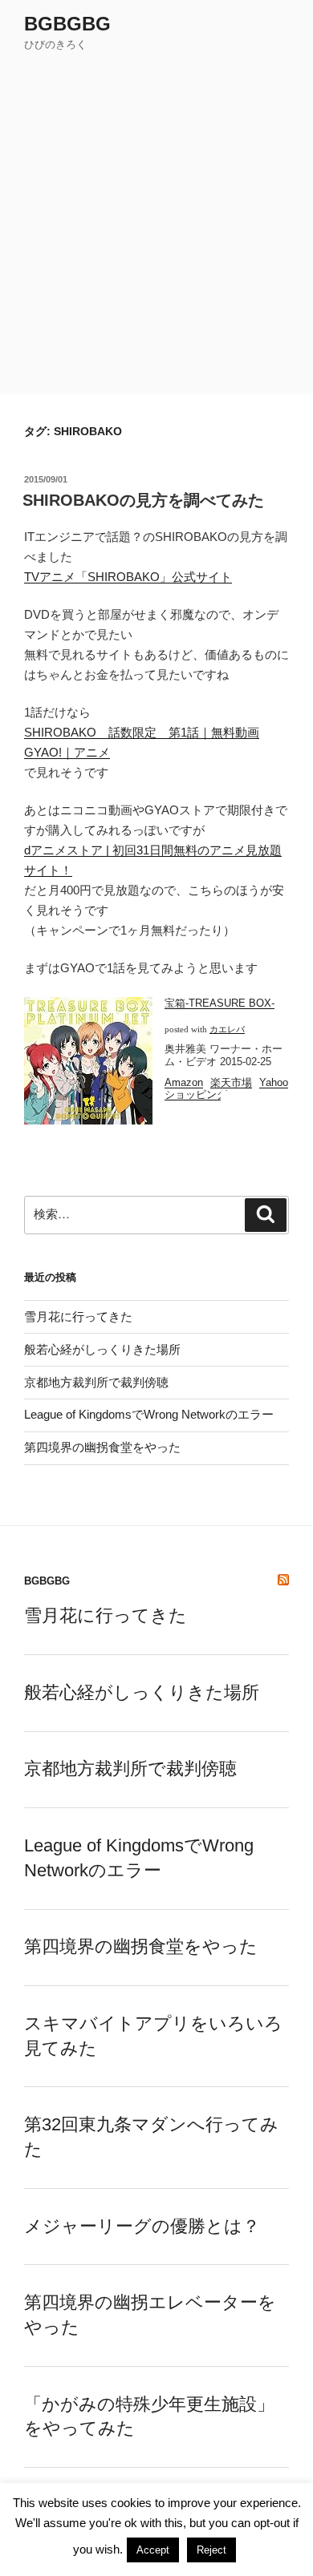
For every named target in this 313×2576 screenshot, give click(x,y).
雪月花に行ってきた (78, 1316)
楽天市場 (231, 1082)
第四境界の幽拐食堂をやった (102, 1447)
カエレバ (227, 1030)
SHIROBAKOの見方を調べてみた (143, 500)
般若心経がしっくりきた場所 (102, 1349)
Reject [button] (211, 2550)
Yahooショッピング (226, 1089)
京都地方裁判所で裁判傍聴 (96, 1382)
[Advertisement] (156, 230)
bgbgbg (67, 24)
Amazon (184, 1082)
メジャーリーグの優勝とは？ (142, 2226)
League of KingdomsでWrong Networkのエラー (149, 1414)
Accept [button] (153, 2550)
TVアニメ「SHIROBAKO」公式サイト (128, 577)
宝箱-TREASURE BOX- (220, 1003)
